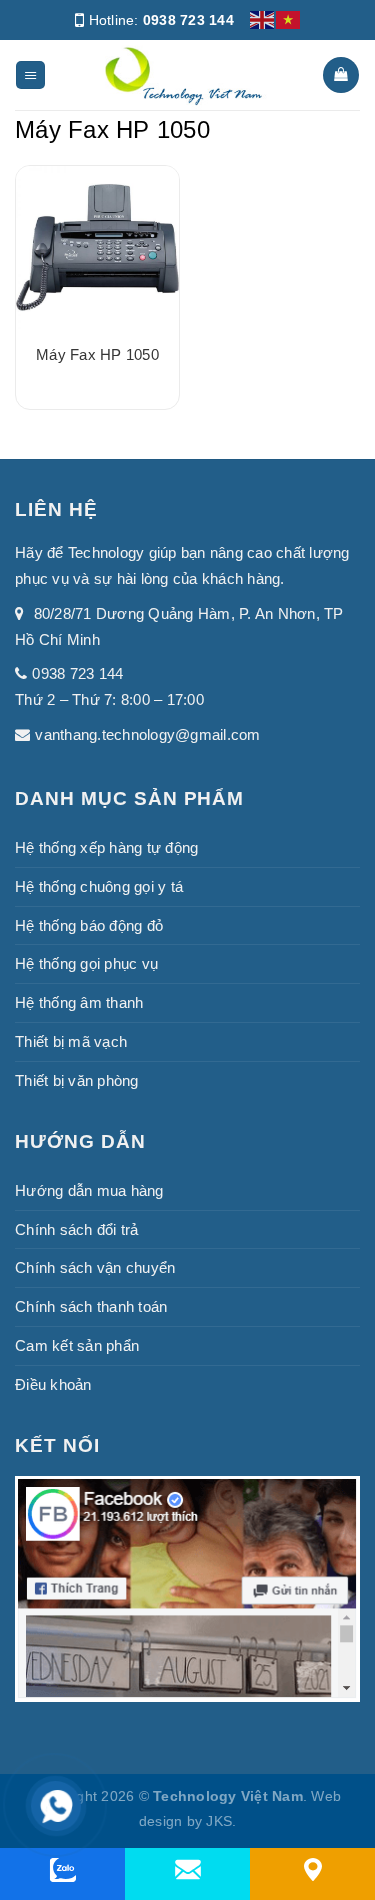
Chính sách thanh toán (91, 1306)
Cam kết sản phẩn (77, 1345)
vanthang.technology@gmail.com (147, 734)
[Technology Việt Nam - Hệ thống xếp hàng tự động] (184, 75)
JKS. (221, 1821)
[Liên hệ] (313, 1870)
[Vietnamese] (289, 19)
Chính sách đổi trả (77, 1229)
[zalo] (63, 1870)
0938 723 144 (188, 20)
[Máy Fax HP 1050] (97, 247)
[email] (188, 1870)
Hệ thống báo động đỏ (89, 925)
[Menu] (30, 75)
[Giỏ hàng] (340, 75)
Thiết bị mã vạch (71, 1041)
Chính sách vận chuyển (95, 1267)
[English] (263, 19)
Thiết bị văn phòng (77, 1080)
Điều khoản (53, 1384)
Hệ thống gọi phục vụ (86, 963)
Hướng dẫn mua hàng (89, 1190)
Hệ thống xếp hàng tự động (106, 847)
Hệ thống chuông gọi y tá (99, 886)
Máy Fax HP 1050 (97, 354)
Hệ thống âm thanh (79, 1002)
